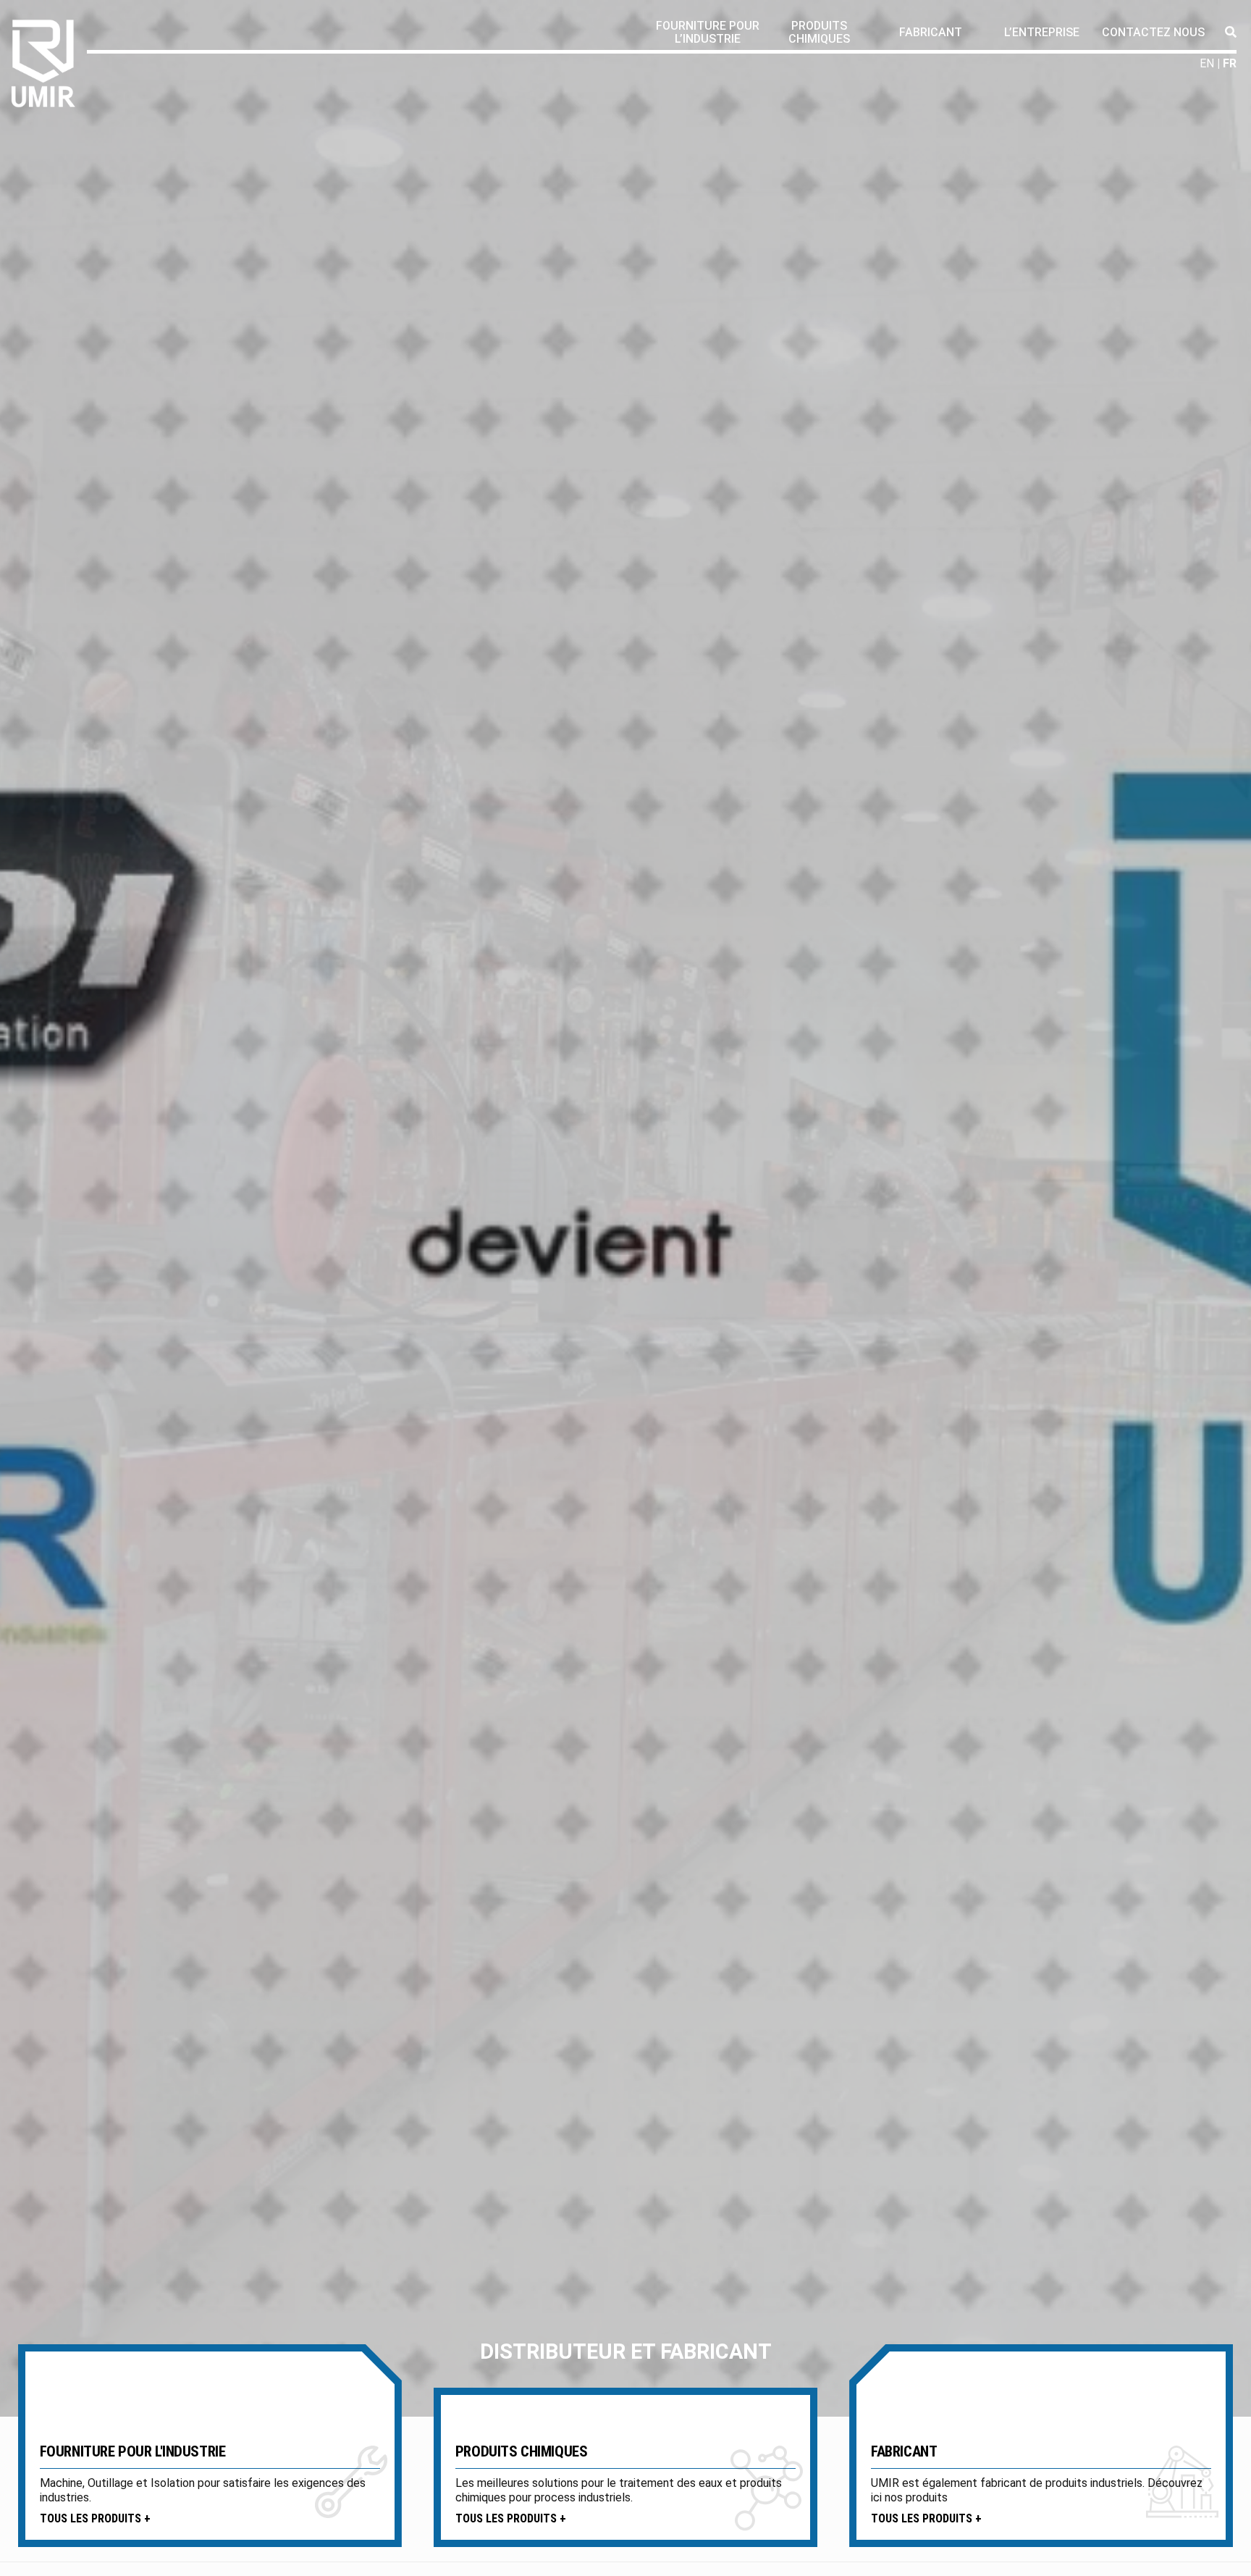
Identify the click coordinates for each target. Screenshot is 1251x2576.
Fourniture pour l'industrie (133, 2451)
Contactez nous (1153, 32)
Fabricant (931, 32)
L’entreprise (1042, 32)
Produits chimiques (819, 32)
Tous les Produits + (95, 2518)
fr (1230, 63)
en (1207, 63)
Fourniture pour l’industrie (708, 32)
